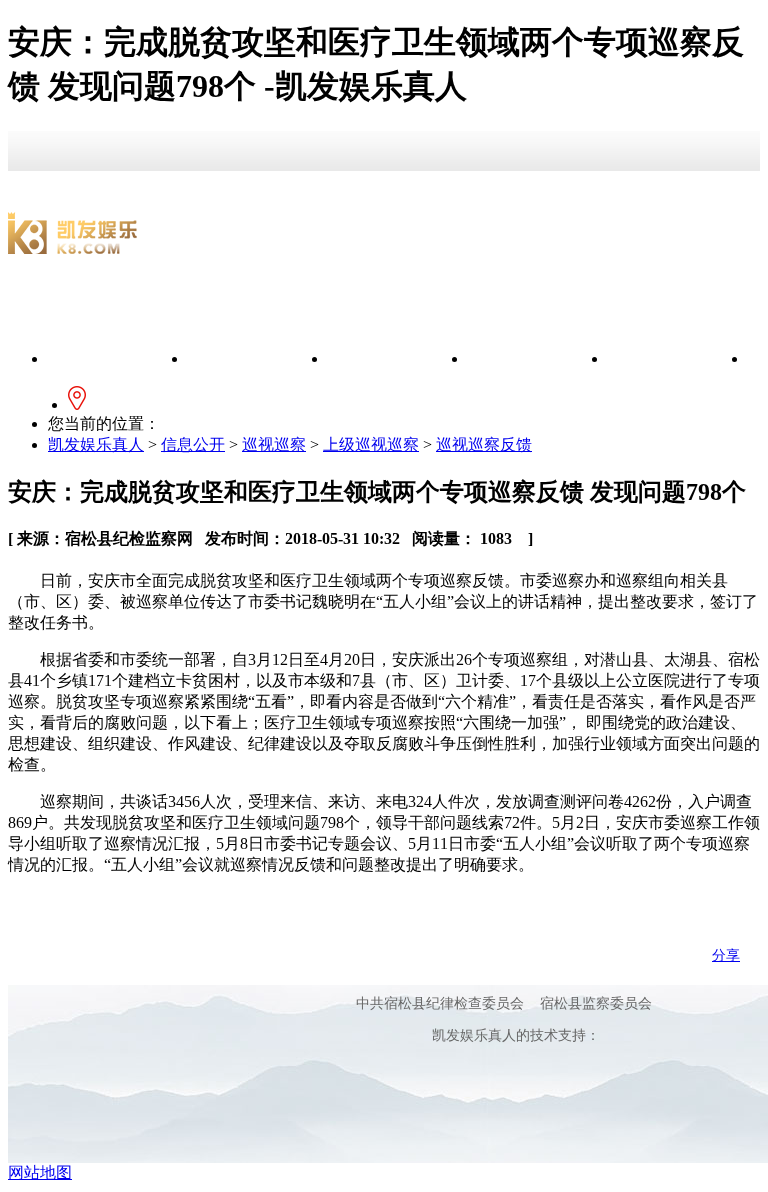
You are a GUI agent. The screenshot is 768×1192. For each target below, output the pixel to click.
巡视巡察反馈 (484, 444)
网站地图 (40, 1172)
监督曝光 (678, 358)
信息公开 (258, 358)
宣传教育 (398, 358)
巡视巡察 (274, 444)
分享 (726, 955)
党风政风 (538, 358)
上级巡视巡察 (371, 444)
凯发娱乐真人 (118, 358)
